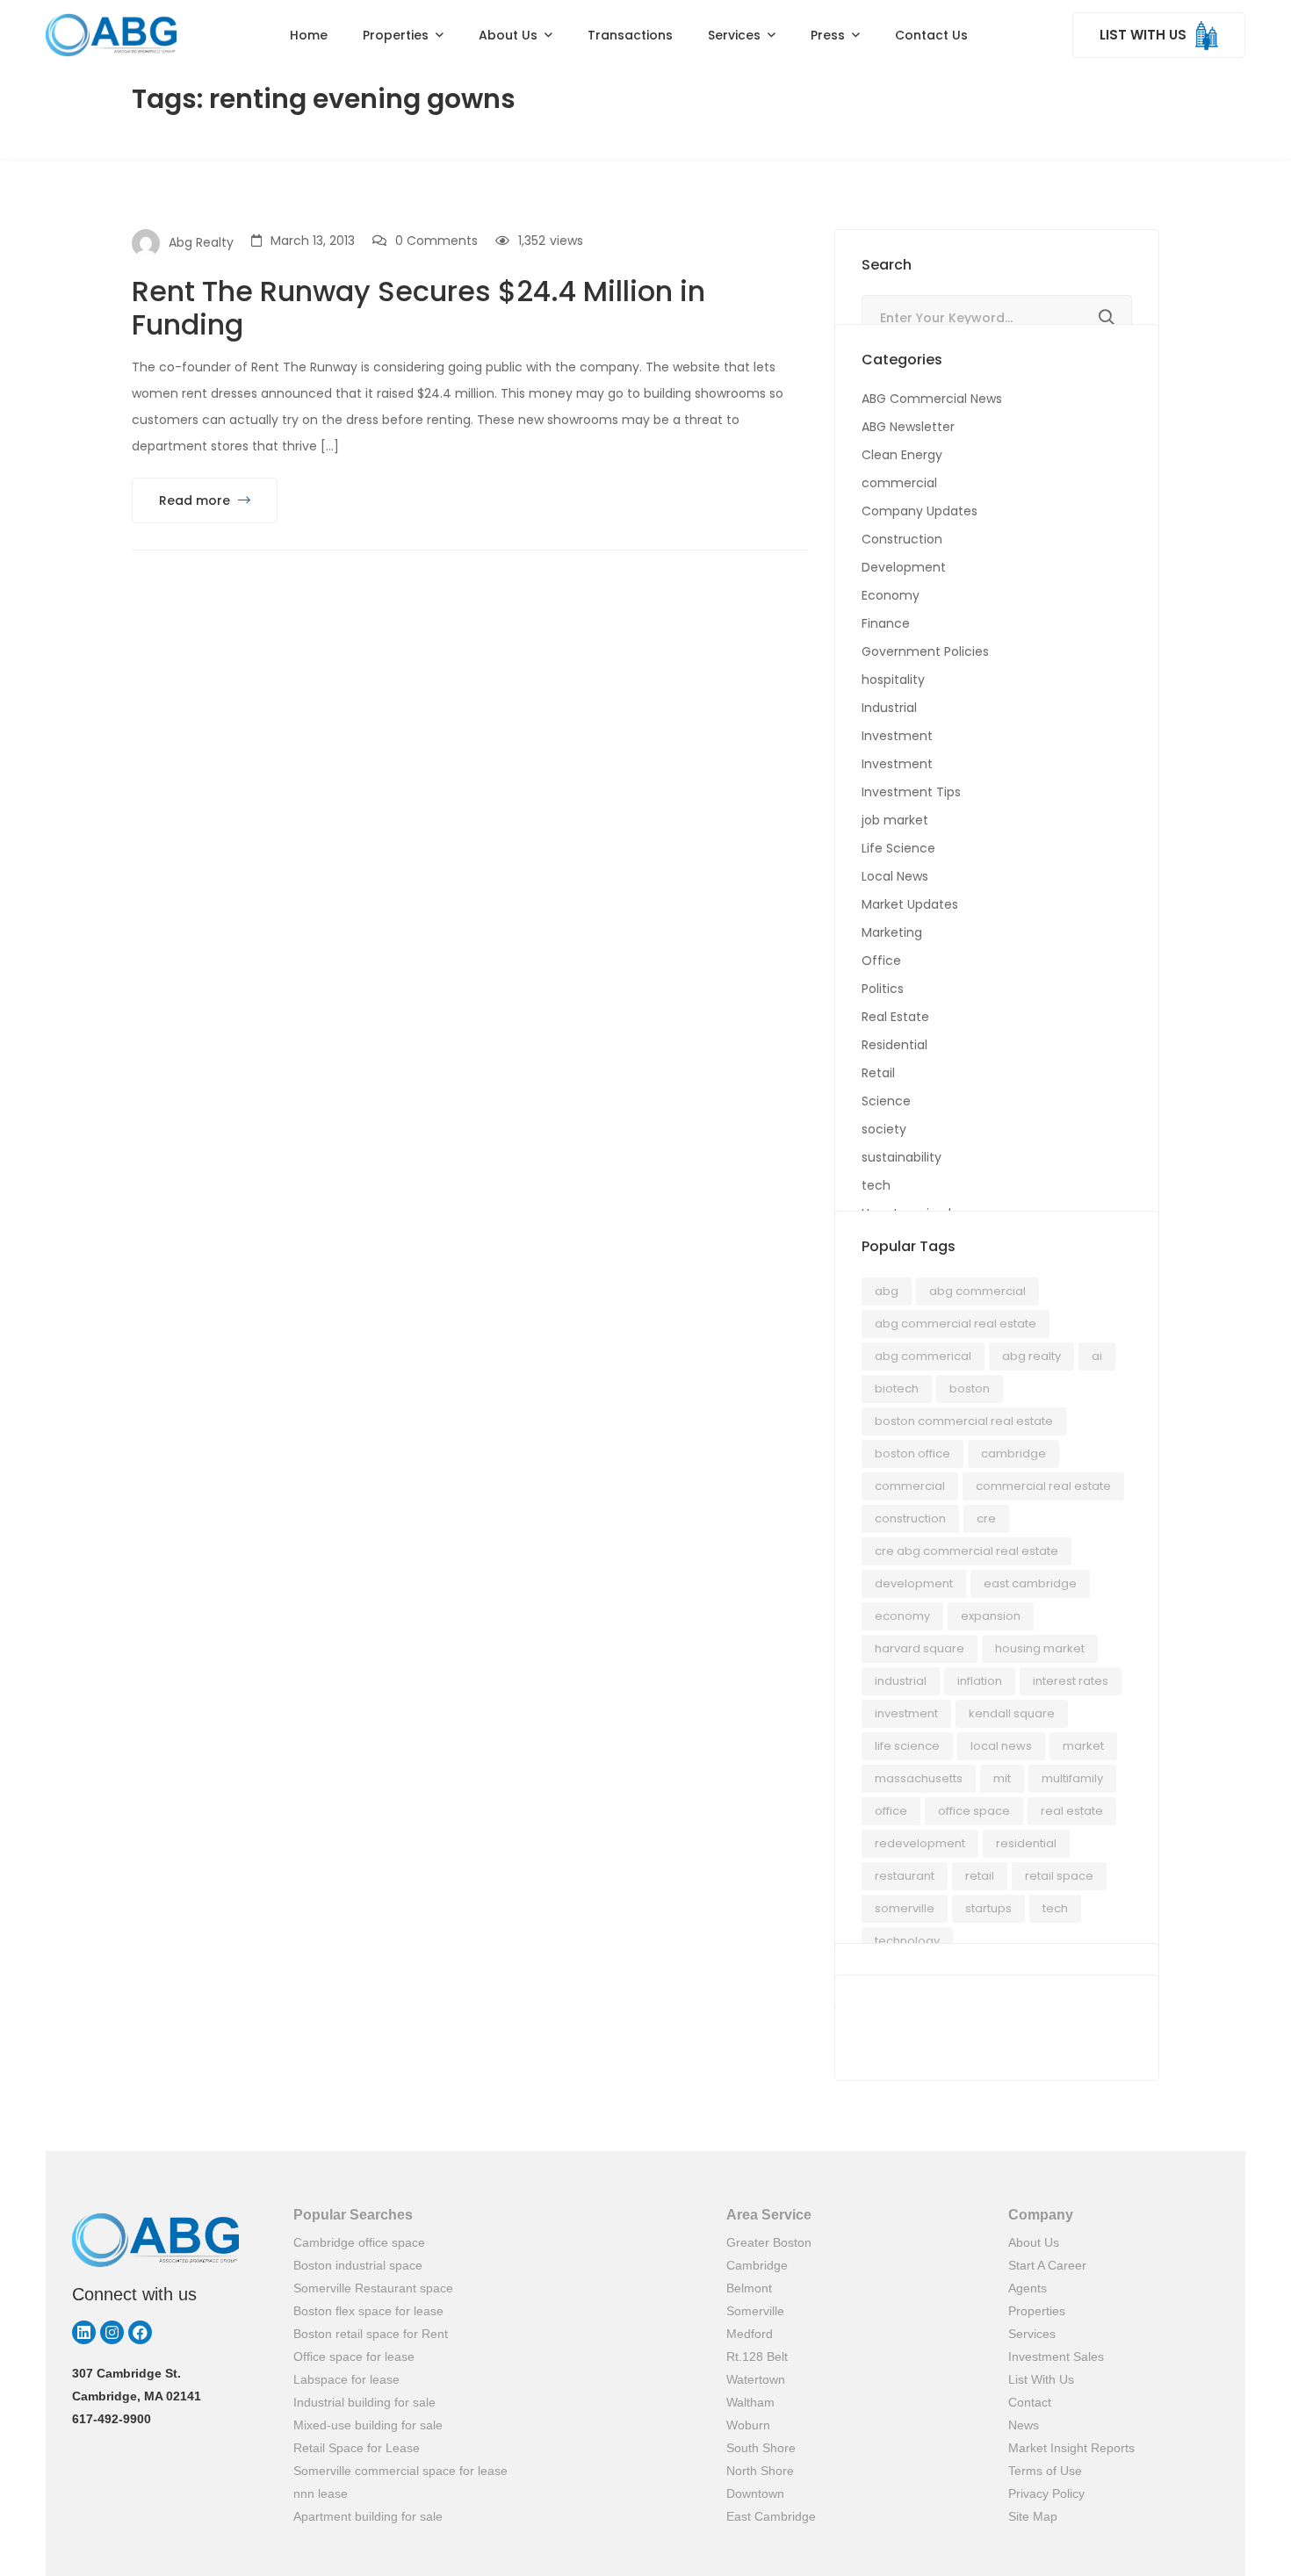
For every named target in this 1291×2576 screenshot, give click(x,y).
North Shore (760, 2471)
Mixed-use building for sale (368, 2425)
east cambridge (1030, 1583)
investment (906, 1713)
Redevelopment (920, 1843)
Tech (1055, 1908)
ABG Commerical (923, 1356)
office (891, 1811)
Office (881, 961)
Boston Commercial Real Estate (964, 1421)
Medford (750, 2334)
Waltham (750, 2402)
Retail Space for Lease (357, 2448)
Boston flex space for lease (368, 2311)
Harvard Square (920, 1648)
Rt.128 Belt (757, 2357)
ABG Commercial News (932, 399)
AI (1097, 1356)
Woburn (748, 2425)
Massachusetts (919, 1778)
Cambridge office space (359, 2242)
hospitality (893, 680)
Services (1032, 2334)
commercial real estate (1043, 1486)
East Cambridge (771, 2516)
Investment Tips (911, 792)
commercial (899, 483)
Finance (886, 623)
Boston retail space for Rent (371, 2334)
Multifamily (1072, 1778)
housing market (1040, 1648)
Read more (196, 500)
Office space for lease (354, 2357)
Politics (883, 989)
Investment (897, 736)
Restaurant (905, 1876)
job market (895, 820)
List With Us (1041, 2379)
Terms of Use (1045, 2471)
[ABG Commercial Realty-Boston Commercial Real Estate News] (111, 35)
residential (1026, 1843)
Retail (878, 1073)
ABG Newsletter (908, 427)
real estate (1072, 1811)
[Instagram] (112, 2332)
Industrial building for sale (364, 2402)
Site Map (1033, 2516)
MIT (1002, 1778)
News (1024, 2425)
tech (876, 1185)
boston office (912, 1453)
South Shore (761, 2448)
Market (1083, 1746)
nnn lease (321, 2493)
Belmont (749, 2288)
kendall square (1012, 1713)
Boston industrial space (358, 2265)
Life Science (898, 848)
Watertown (756, 2379)
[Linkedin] (84, 2332)
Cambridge (1013, 1453)
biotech (897, 1389)
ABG (887, 1291)
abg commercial (977, 1291)
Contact (1030, 2402)
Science (886, 1101)
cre (986, 1518)
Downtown (755, 2493)
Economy (891, 595)
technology (907, 1941)
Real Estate (895, 1017)
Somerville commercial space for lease (400, 2471)
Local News (895, 876)
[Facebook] (140, 2332)
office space (974, 1811)
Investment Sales (1056, 2357)
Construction (902, 539)
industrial (901, 1681)
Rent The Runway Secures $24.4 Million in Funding (418, 308)
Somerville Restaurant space (373, 2288)
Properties (1037, 2311)
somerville (905, 1908)
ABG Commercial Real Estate (956, 1324)
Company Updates (920, 511)
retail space (1059, 1876)
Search (1107, 318)
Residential (894, 1045)
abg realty (1031, 1356)
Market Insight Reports (1071, 2448)
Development (904, 567)
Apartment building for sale (368, 2516)
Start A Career (1047, 2265)
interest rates (1071, 1681)
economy (902, 1616)
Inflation (980, 1681)
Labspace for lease (346, 2379)
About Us (1034, 2242)
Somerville (755, 2311)
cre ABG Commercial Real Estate (966, 1551)
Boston (970, 1389)
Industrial (889, 708)
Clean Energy (902, 455)
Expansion (991, 1616)
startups (988, 1908)
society (884, 1129)
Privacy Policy (1046, 2493)
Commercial (910, 1486)
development (914, 1583)
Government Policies (925, 651)
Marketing (892, 932)
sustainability (902, 1157)
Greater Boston (769, 2242)
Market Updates (910, 904)
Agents (1028, 2288)
